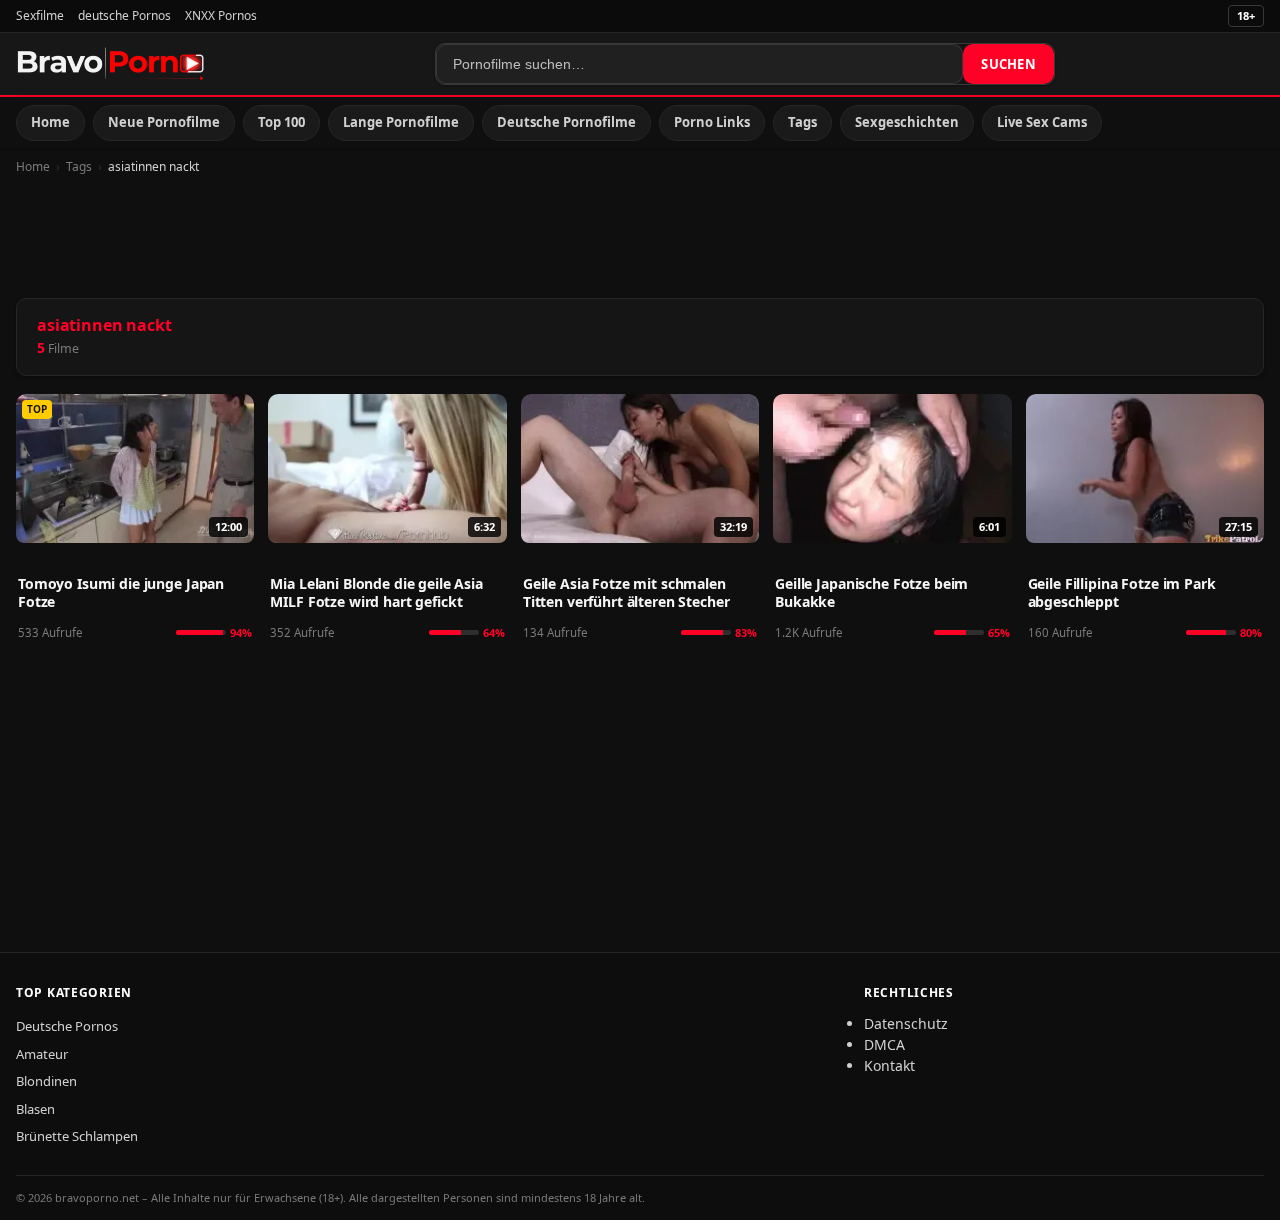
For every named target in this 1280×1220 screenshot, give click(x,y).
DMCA (884, 1044)
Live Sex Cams (1042, 122)
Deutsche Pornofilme (566, 122)
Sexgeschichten (907, 122)
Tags (802, 122)
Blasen (35, 1109)
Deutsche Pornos (67, 1026)
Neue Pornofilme (164, 122)
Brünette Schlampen (77, 1136)
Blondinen (46, 1081)
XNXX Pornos (221, 15)
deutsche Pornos (124, 15)
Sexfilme (40, 15)
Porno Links (712, 122)
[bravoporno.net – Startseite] (111, 64)
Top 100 (281, 122)
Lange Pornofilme (401, 122)
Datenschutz (906, 1023)
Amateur (42, 1054)
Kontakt (889, 1065)
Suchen (1008, 64)
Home (50, 122)
